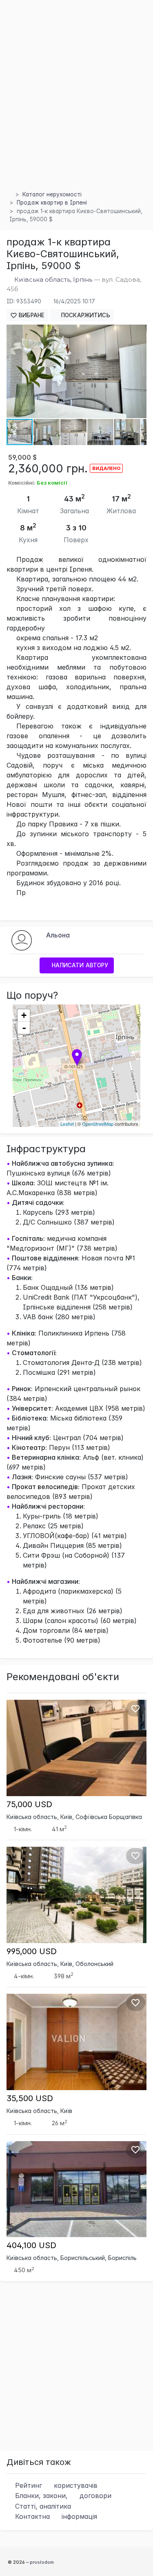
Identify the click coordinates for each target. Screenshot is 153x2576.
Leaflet (67, 1124)
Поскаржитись (85, 315)
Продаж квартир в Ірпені (52, 203)
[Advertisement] (76, 105)
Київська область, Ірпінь (53, 279)
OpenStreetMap (98, 1124)
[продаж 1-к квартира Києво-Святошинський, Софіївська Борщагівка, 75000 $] (76, 1747)
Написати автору (79, 965)
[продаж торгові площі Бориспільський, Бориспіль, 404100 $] (76, 2189)
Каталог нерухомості (52, 194)
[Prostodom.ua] (9, 194)
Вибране (31, 315)
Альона (58, 935)
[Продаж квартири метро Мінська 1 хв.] (76, 1895)
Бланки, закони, (62, 2496)
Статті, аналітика (42, 2506)
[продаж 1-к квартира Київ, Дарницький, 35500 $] (76, 2042)
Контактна (55, 2516)
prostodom (42, 2562)
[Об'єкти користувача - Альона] (22, 940)
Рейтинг (55, 2485)
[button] (139, 332)
